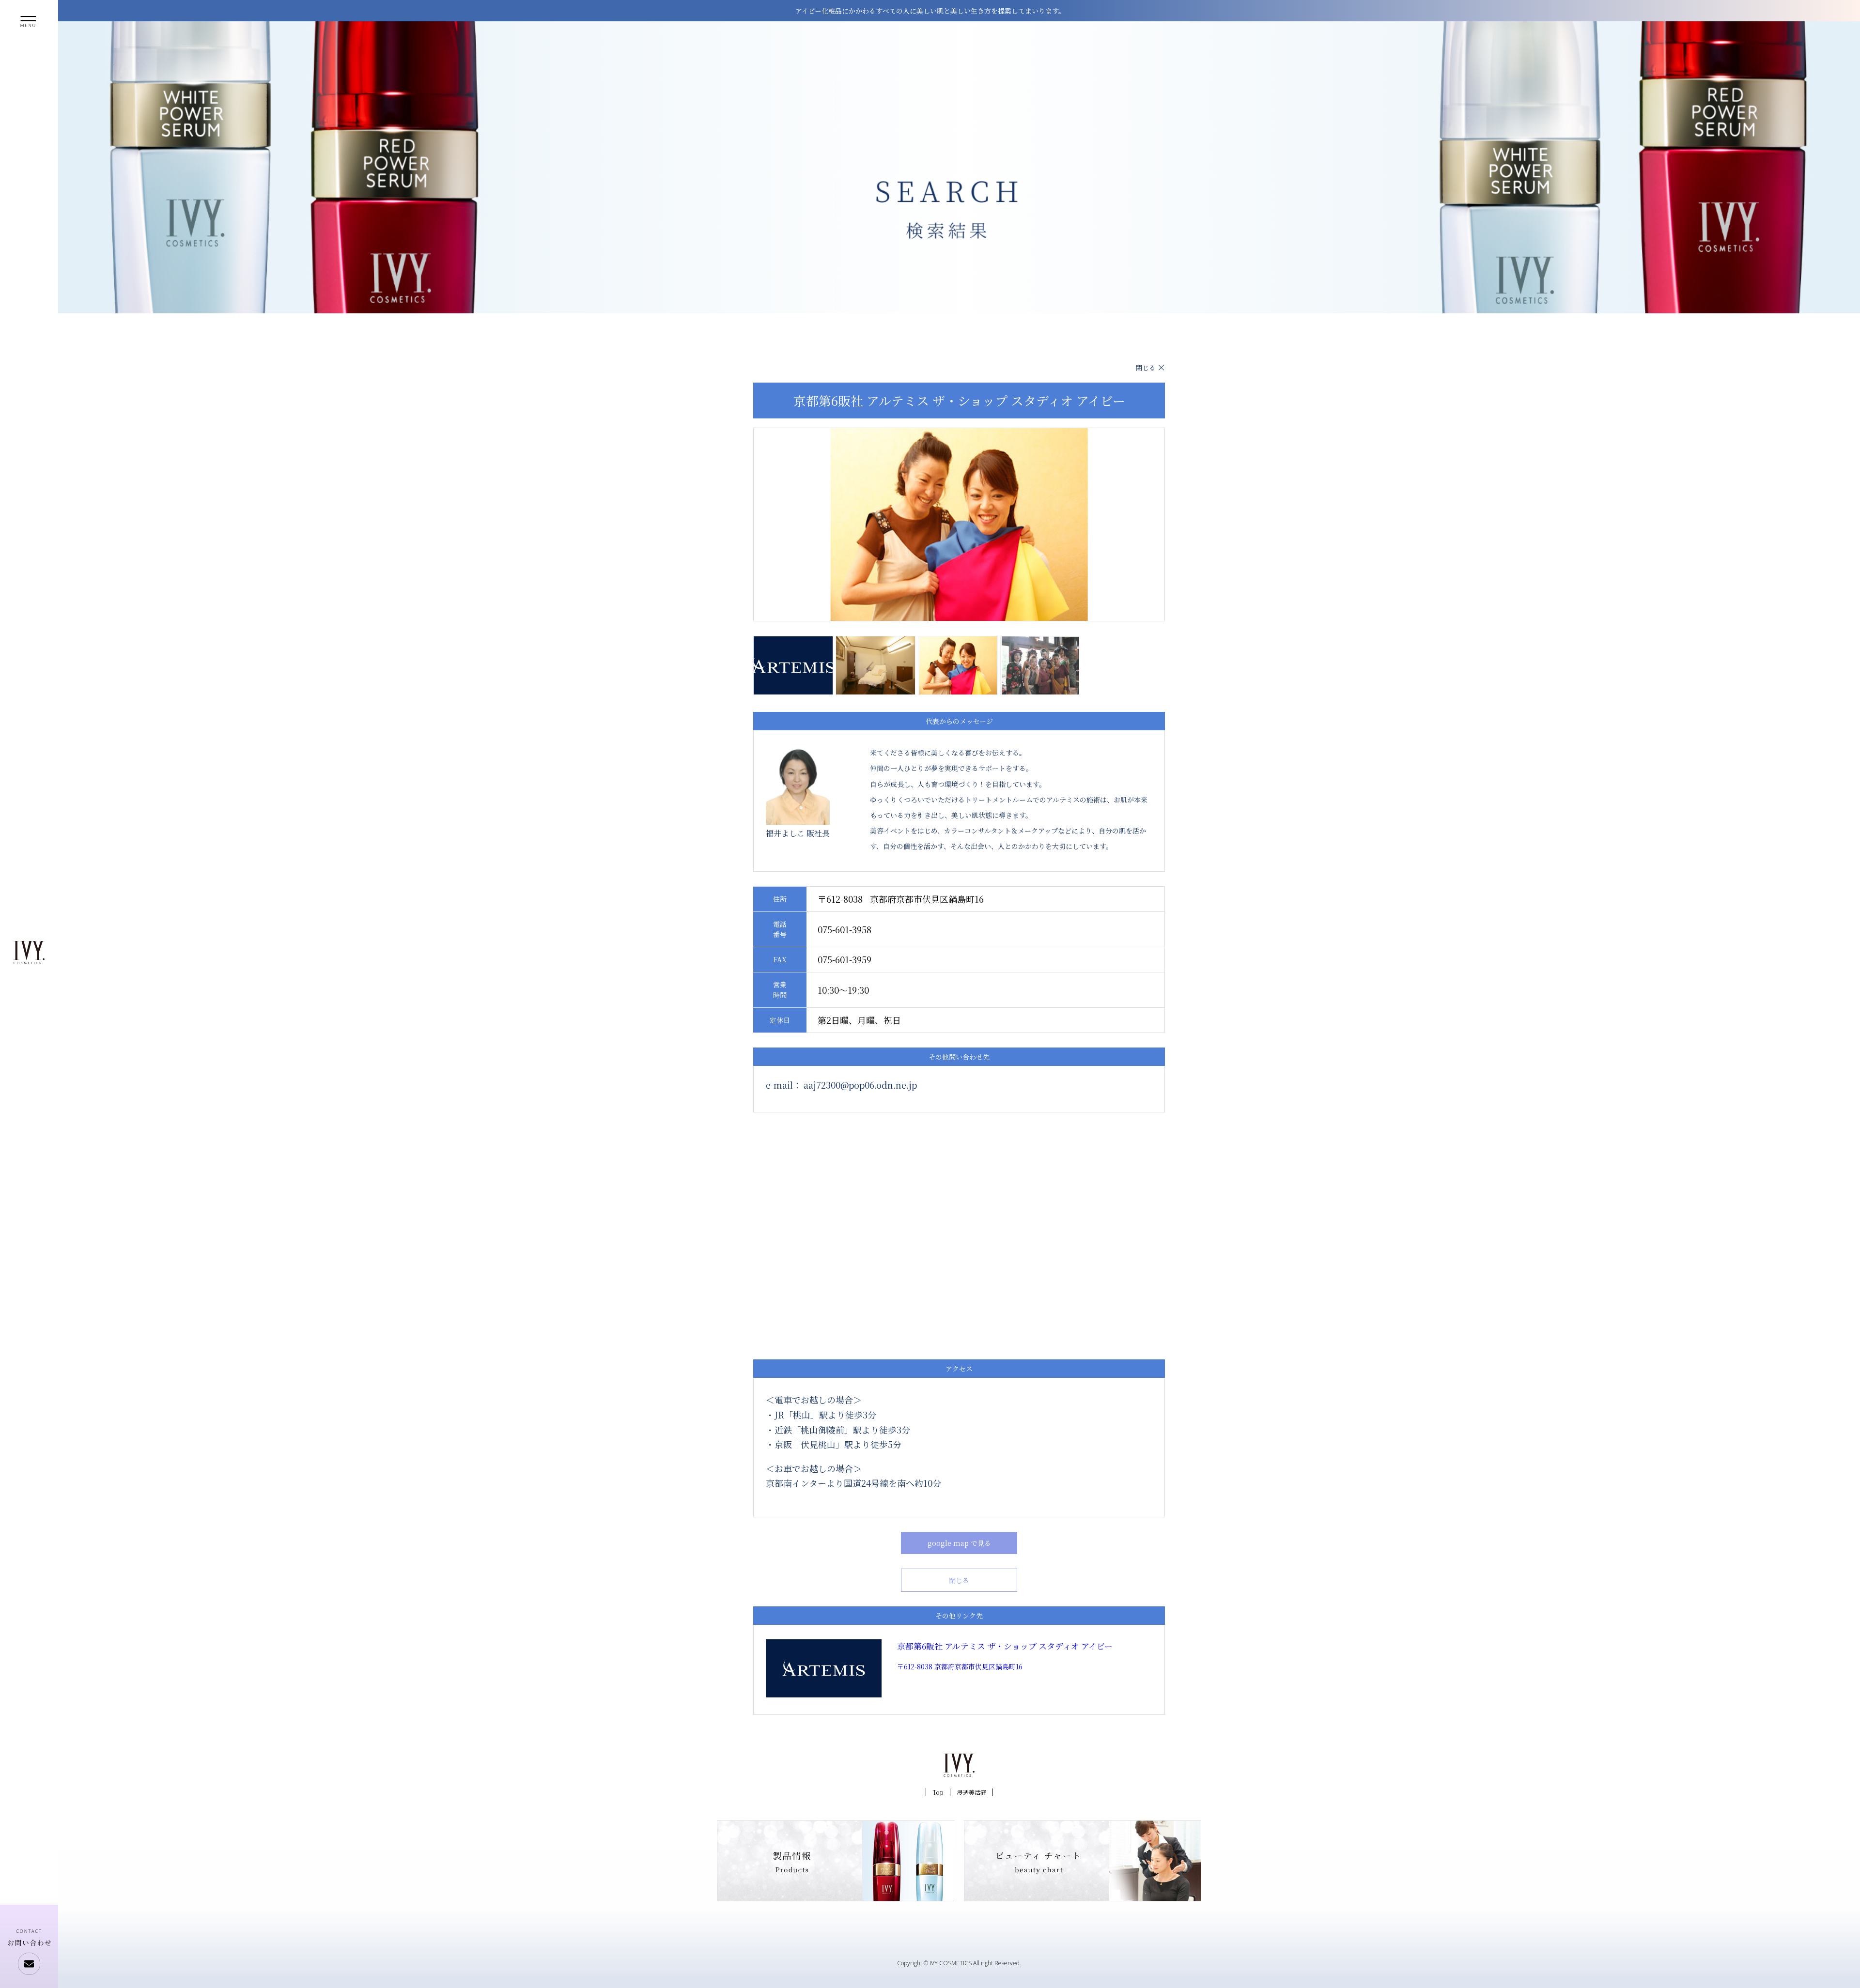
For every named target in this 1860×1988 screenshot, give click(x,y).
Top (938, 1792)
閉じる (1146, 368)
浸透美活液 (972, 1792)
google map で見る (959, 1543)
